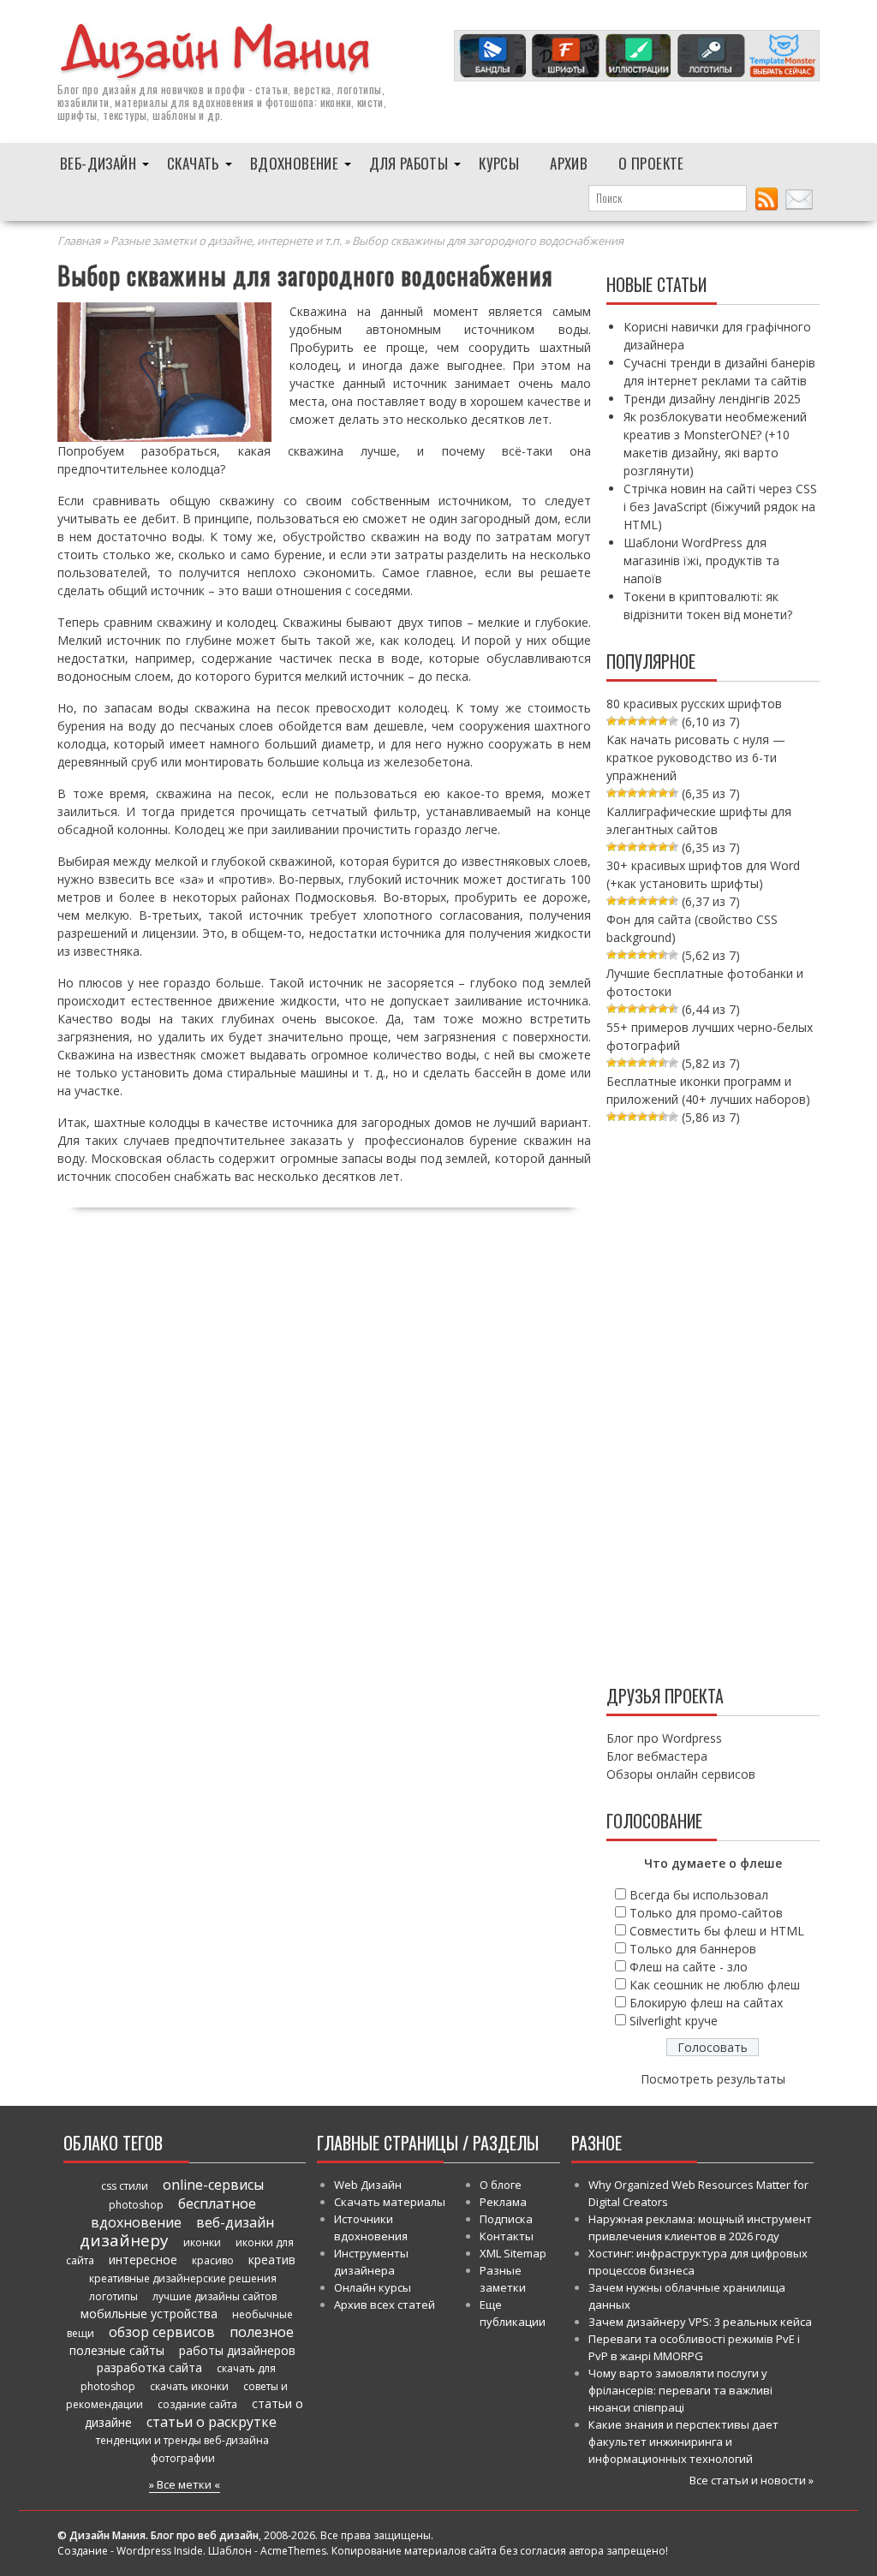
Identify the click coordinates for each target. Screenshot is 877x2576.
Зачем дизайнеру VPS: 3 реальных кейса (700, 2322)
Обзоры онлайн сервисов (681, 1774)
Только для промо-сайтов (706, 1913)
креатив (272, 2260)
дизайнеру (124, 2240)
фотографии (183, 2458)
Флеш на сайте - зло (689, 1967)
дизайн (119, 89)
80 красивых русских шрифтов (694, 704)
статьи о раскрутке (212, 2422)
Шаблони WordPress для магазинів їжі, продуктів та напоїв (701, 561)
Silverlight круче (674, 2021)
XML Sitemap (513, 2253)
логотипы (113, 2296)
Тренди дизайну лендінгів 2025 (712, 399)
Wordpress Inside (160, 2551)
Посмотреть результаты (713, 2079)
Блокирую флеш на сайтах (706, 2003)
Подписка (506, 2219)
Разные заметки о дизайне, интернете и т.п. (226, 241)
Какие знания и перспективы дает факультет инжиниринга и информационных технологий (683, 2442)
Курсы (499, 163)
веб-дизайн (235, 2222)
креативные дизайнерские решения (183, 2278)
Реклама (503, 2202)
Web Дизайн (368, 2185)
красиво (213, 2260)
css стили (125, 2186)
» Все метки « (185, 2484)
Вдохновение (294, 163)
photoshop (136, 2205)
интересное (143, 2260)
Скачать (193, 163)
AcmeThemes (293, 2551)
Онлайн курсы (373, 2287)
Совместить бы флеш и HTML (717, 1931)
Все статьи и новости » (752, 2480)
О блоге (501, 2185)
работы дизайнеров (237, 2350)
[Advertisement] (713, 1401)
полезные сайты (117, 2350)
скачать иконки (189, 2386)
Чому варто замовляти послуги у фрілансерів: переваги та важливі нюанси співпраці (680, 2390)
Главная (79, 241)
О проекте (651, 163)
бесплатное (217, 2203)
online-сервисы (213, 2185)
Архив (569, 163)
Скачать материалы (390, 2202)
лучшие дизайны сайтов (215, 2296)
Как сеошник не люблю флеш (715, 1985)
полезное (262, 2332)
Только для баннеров (693, 1949)
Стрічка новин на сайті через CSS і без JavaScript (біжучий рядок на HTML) (720, 507)
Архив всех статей (385, 2305)
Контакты (507, 2236)
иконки (202, 2242)
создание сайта (197, 2404)
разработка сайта (149, 2367)
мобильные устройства (149, 2314)
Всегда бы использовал (699, 1895)
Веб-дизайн (98, 163)
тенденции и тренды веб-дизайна (182, 2440)
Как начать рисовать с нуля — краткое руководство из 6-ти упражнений (696, 757)
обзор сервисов (162, 2332)
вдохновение (136, 2222)
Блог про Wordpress (664, 1738)
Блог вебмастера (657, 1756)
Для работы (409, 163)
